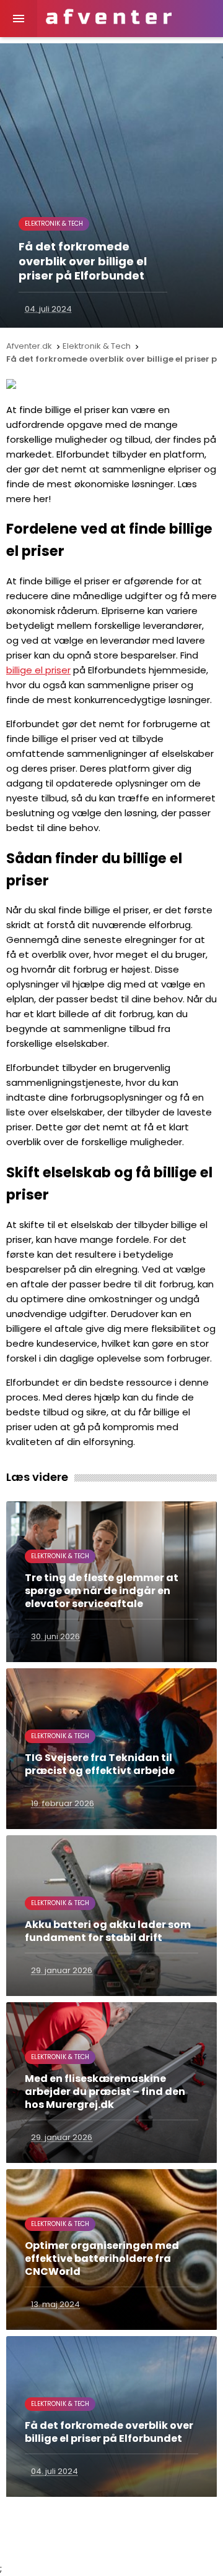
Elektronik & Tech (54, 224)
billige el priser (38, 670)
